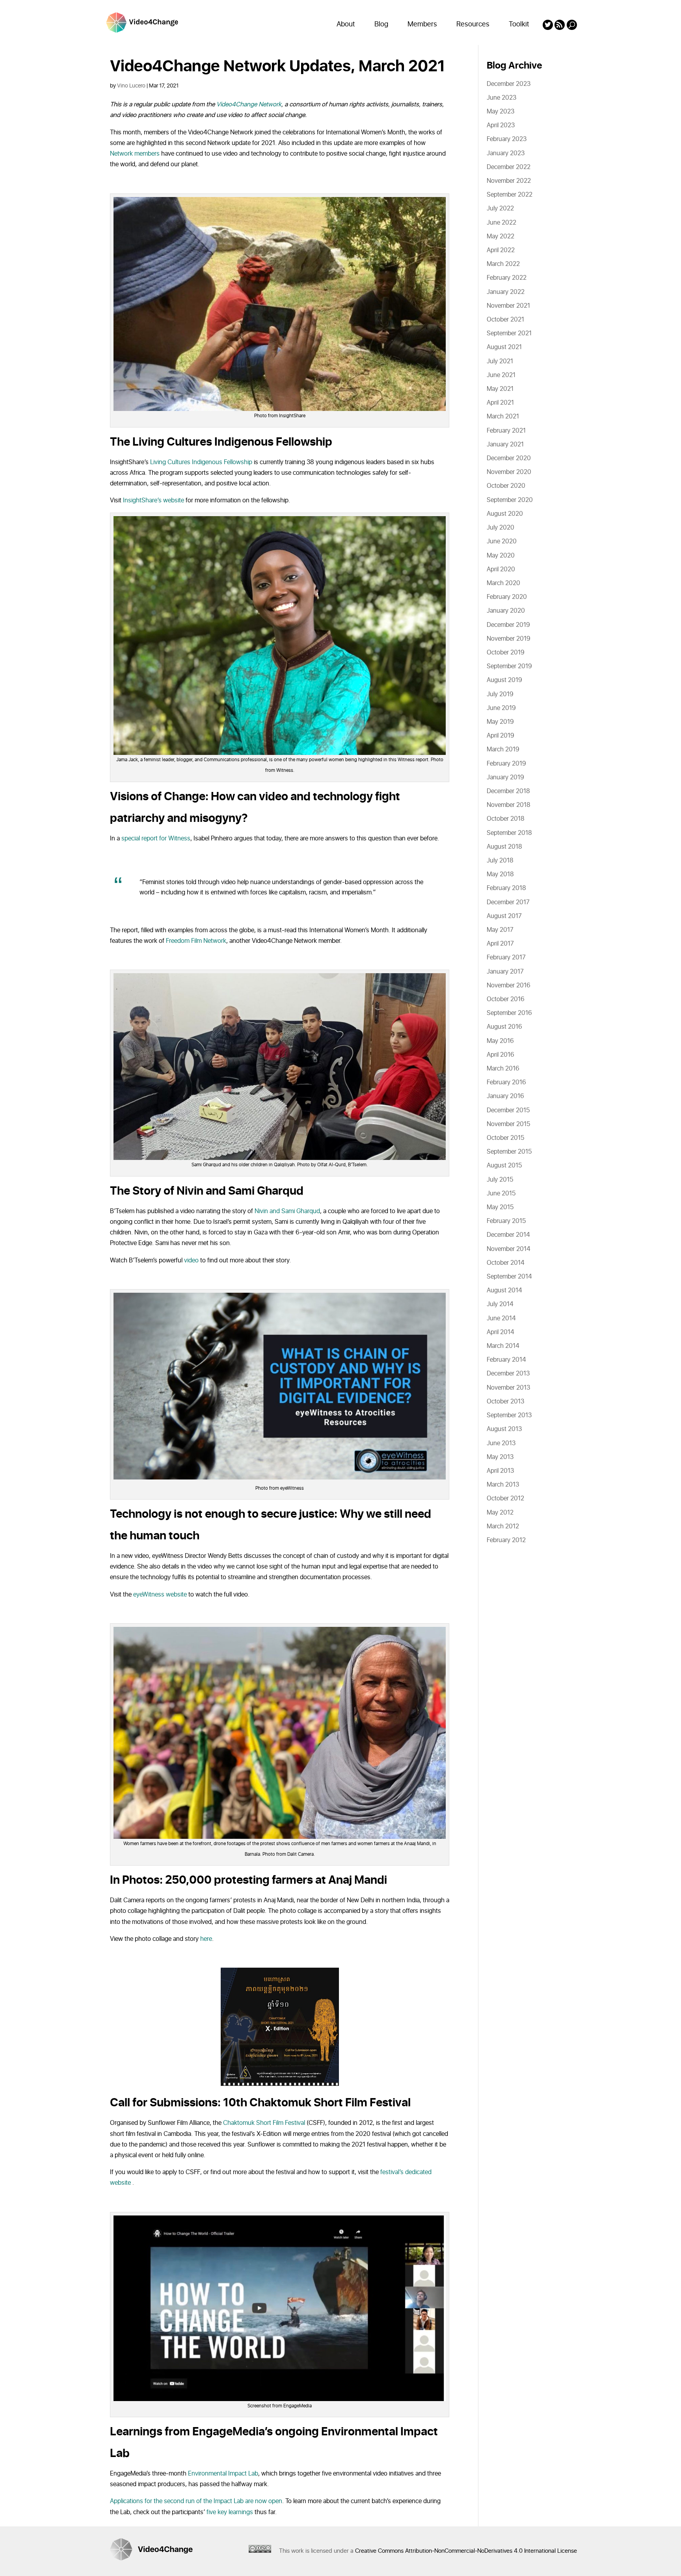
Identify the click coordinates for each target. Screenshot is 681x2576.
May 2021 (500, 389)
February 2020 (507, 597)
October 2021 (505, 320)
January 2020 (506, 611)
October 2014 (506, 1263)
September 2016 (509, 1013)
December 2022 (509, 167)
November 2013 (508, 1388)
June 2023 (501, 98)
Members (422, 24)
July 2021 (500, 361)
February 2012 (506, 1540)
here (206, 1939)
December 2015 (508, 1110)
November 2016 (509, 985)
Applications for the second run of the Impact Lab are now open (196, 2501)
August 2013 (504, 1429)
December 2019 (508, 625)
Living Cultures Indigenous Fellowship (201, 462)
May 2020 (501, 556)
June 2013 (501, 1443)
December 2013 (508, 1373)
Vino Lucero (131, 86)
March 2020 (503, 583)
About (346, 24)
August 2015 (504, 1165)
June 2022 (501, 223)
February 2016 (506, 1082)
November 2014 (509, 1249)
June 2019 (501, 708)
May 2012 (500, 1513)
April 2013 (500, 1471)
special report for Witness (156, 838)
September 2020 (510, 500)
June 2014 (501, 1318)
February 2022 (507, 278)
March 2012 (503, 1526)
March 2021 (503, 416)
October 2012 (505, 1498)
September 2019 (509, 666)
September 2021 (509, 333)
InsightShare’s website (154, 500)
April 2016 (501, 1055)
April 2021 (500, 403)
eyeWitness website (160, 1595)
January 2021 (505, 444)
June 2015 (501, 1193)
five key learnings (230, 2512)
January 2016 (505, 1096)
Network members (135, 154)
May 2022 (501, 236)
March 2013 (503, 1485)
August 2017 (504, 916)
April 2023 (501, 125)
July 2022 (500, 208)
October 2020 (506, 486)
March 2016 (503, 1069)
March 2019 (503, 749)
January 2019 (505, 777)
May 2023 (501, 112)
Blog (381, 24)
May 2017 (500, 930)
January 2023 (506, 153)
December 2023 (509, 84)
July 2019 (500, 694)
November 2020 (509, 472)
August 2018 (504, 847)
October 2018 (506, 819)
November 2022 (509, 181)
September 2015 (509, 1152)
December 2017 (508, 902)
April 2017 (500, 944)
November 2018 (509, 805)
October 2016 (506, 999)
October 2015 (505, 1138)
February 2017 (506, 957)
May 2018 (500, 874)
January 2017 (505, 972)
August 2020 (505, 514)
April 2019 (501, 736)
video (191, 1260)
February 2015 (506, 1221)
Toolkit (519, 24)
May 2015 (500, 1207)
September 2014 (509, 1277)
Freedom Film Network (196, 941)
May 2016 (500, 1041)
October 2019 (506, 652)
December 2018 (508, 791)
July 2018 (500, 861)
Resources (473, 24)
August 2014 (504, 1290)
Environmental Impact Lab (223, 2474)
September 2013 (509, 1415)
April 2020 (501, 569)
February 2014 (506, 1360)
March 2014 (503, 1346)
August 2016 (504, 1027)
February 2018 (506, 888)
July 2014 (500, 1304)
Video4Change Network (248, 104)
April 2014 (501, 1332)
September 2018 (509, 833)
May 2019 (500, 722)
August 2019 (504, 680)
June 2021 (501, 375)
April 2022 (501, 250)
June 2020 (502, 541)
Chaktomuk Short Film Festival (264, 2123)
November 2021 (508, 306)
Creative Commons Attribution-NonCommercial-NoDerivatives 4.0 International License (466, 2551)
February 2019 (506, 764)
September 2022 (510, 195)
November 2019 (509, 639)
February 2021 (506, 431)
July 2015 (500, 1180)
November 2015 (508, 1124)
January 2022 (506, 292)
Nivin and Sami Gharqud (287, 1211)
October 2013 (505, 1401)
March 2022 (503, 264)
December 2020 (509, 458)
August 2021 (504, 347)
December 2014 (508, 1235)
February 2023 (507, 139)
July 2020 (501, 528)
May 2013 (500, 1457)
